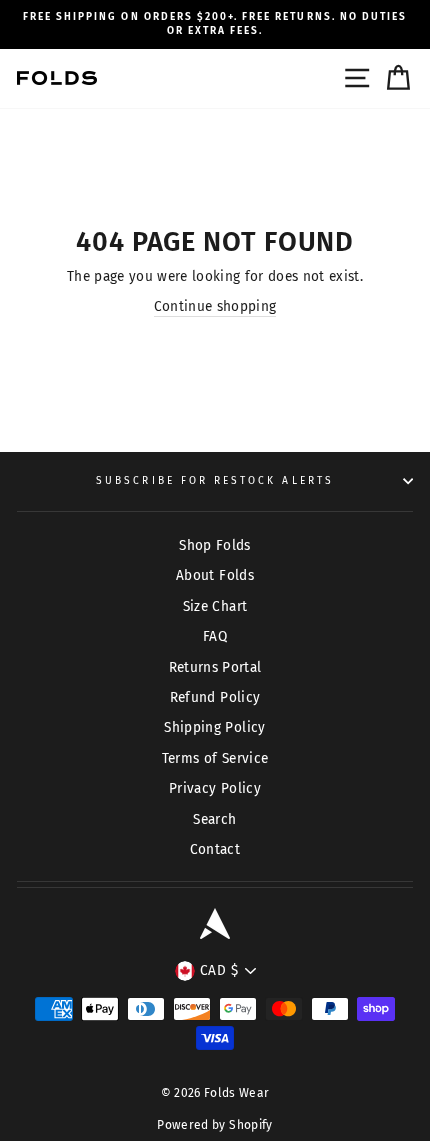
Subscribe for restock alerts (215, 480)
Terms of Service (215, 758)
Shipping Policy (214, 727)
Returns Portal (215, 667)
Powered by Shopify (214, 1125)
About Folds (215, 575)
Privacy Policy (215, 788)
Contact (215, 849)
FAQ (215, 636)
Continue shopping (215, 306)
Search (214, 819)
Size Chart (215, 606)
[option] (215, 24)
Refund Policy (215, 697)
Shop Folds (214, 545)
